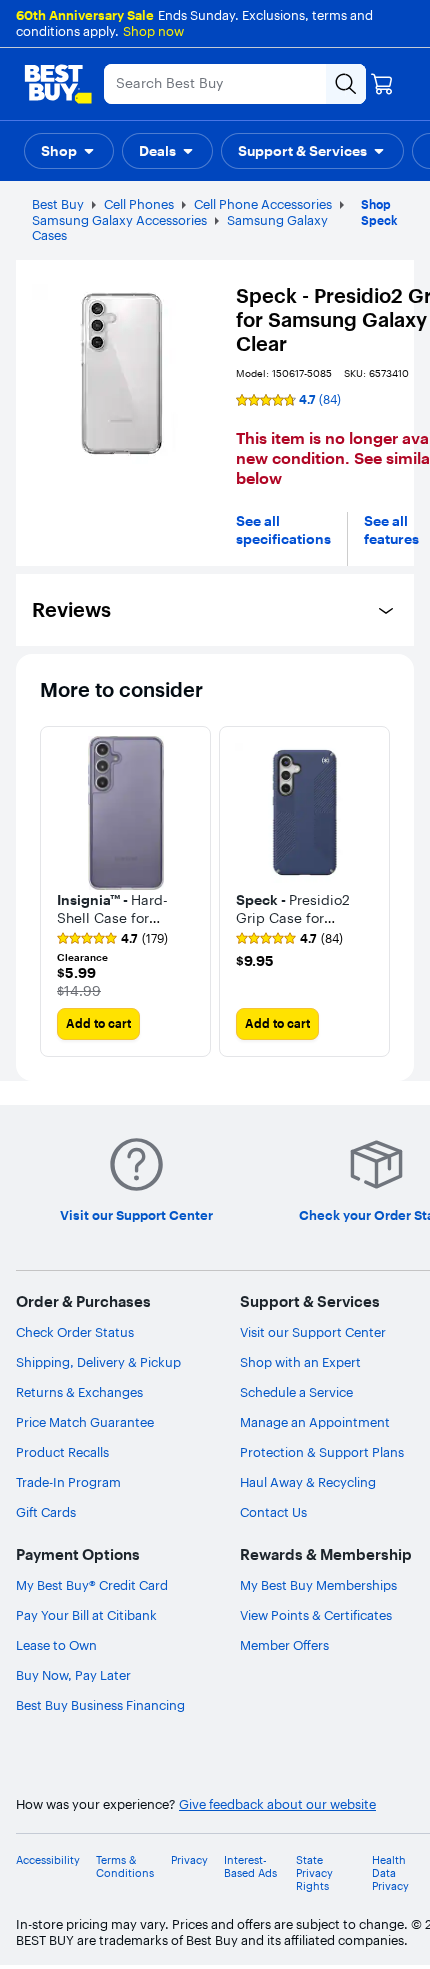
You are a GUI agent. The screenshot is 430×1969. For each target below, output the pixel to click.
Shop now (153, 31)
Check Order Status (75, 1332)
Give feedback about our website (277, 1804)
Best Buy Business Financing (100, 1705)
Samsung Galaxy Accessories (119, 220)
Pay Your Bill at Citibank (86, 1615)
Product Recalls (62, 1452)
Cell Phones (139, 204)
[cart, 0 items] (382, 84)
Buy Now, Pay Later (73, 1675)
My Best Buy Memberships (318, 1585)
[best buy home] (58, 84)
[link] (112, 939)
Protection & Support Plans (322, 1452)
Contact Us (273, 1512)
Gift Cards (46, 1512)
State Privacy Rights (314, 1873)
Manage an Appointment (315, 1422)
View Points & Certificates (316, 1615)
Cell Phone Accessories (263, 204)
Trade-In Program (68, 1482)
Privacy (189, 1860)
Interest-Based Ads (250, 1867)
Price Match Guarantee (85, 1422)
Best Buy (58, 204)
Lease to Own (56, 1645)
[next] (374, 892)
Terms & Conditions (125, 1867)
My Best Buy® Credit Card (92, 1585)
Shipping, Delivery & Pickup (98, 1362)
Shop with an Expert (300, 1362)
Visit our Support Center (313, 1332)
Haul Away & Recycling (308, 1482)
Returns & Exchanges (79, 1392)
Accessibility (48, 1860)
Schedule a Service (296, 1392)
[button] (69, 151)
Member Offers (284, 1645)
